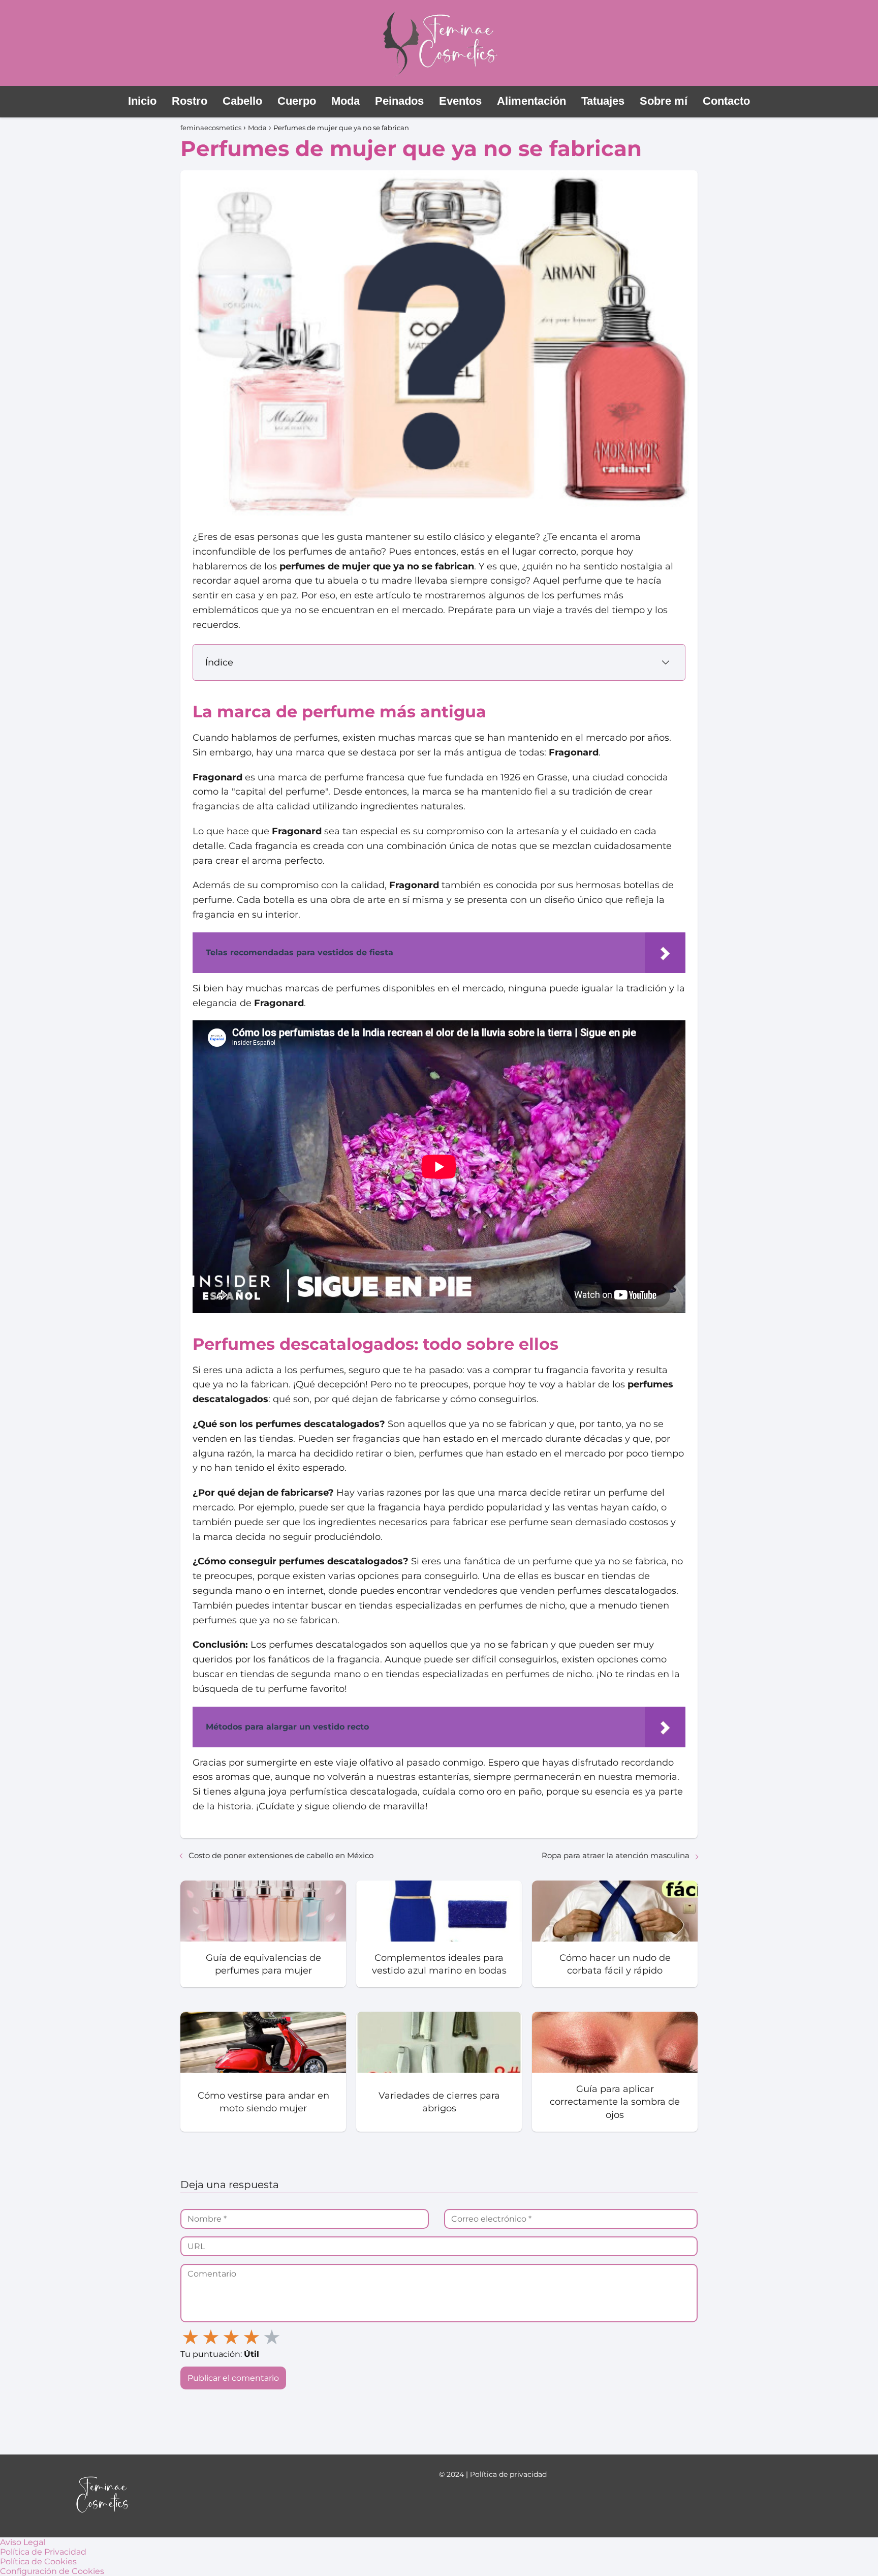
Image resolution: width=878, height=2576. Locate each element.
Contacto (726, 101)
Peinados (399, 101)
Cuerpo (297, 101)
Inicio (142, 101)
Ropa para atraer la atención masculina (616, 1855)
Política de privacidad (508, 2474)
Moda (346, 101)
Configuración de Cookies (52, 2571)
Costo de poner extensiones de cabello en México (281, 1855)
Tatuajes (603, 101)
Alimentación (531, 101)
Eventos (460, 101)
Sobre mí (664, 101)
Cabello (242, 101)
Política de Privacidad (43, 2552)
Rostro (190, 101)
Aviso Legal (23, 2542)
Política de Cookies (38, 2562)
